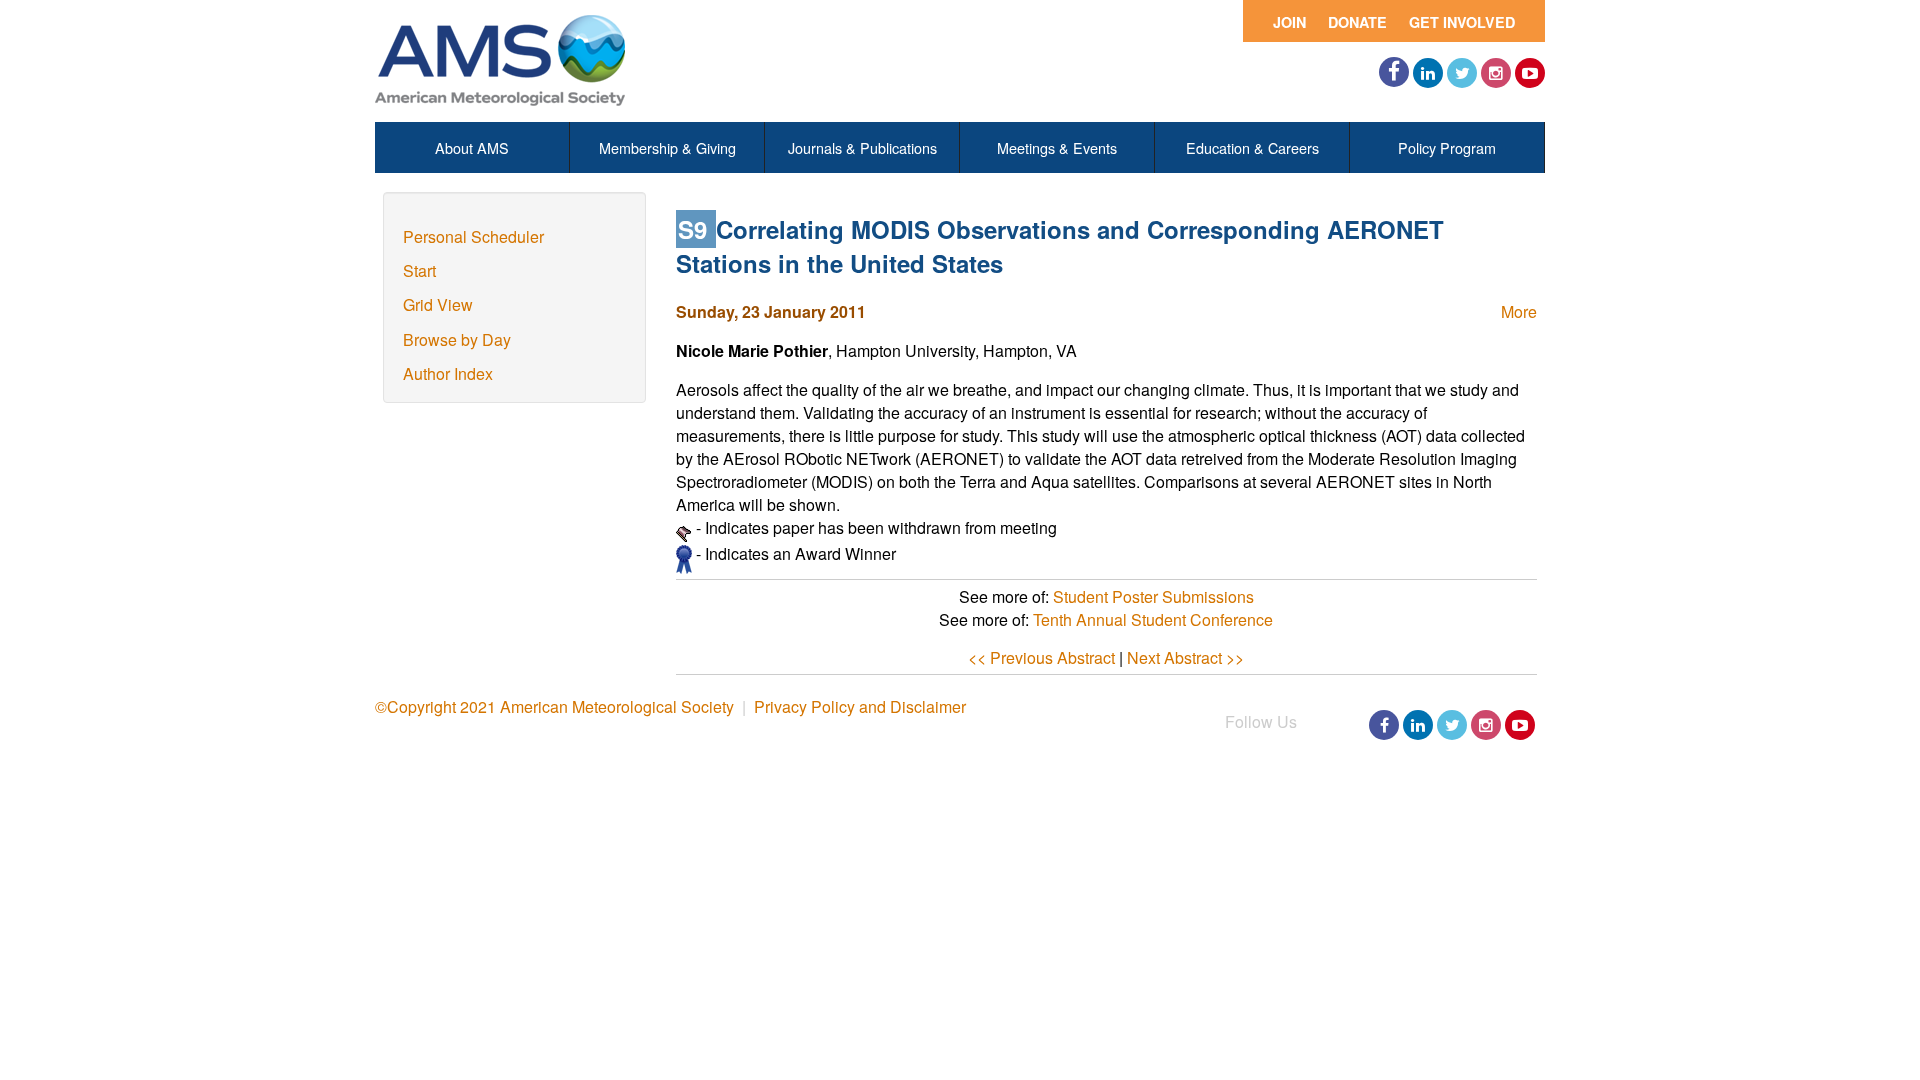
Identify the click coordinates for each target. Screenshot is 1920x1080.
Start (419, 270)
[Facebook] (1394, 72)
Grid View (438, 304)
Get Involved (1462, 22)
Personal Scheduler (473, 236)
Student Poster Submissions (1153, 596)
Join (1289, 22)
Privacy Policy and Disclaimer (860, 706)
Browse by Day (457, 339)
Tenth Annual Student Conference (1153, 619)
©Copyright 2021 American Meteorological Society (554, 706)
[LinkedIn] (1428, 73)
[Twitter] (1462, 73)
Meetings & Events (1057, 147)
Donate (1357, 22)
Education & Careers (1252, 147)
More (1519, 311)
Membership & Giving (667, 147)
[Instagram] (1496, 73)
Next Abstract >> (1185, 657)
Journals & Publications (862, 147)
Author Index (448, 373)
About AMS (472, 147)
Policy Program (1447, 147)
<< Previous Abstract (1041, 657)
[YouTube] (1530, 73)
